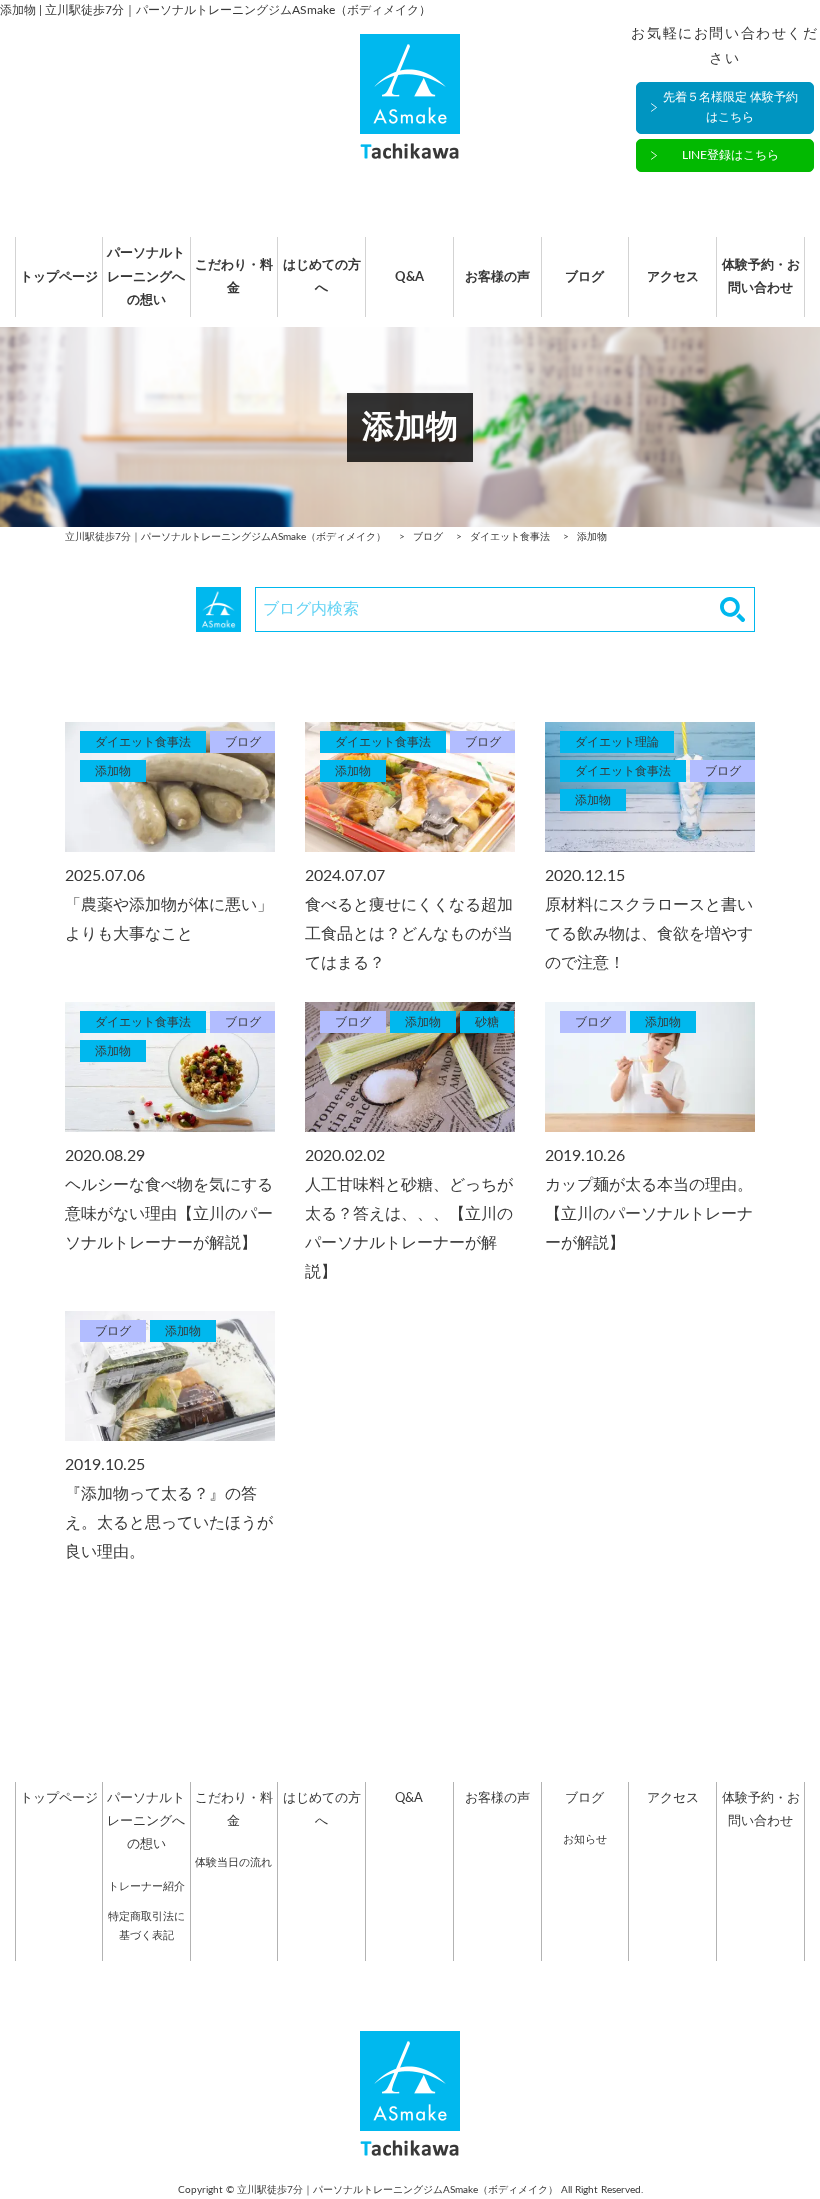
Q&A (409, 277)
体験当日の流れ (233, 1862)
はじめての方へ (322, 277)
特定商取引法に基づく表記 (146, 1926)
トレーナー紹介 (146, 1886)
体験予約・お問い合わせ (761, 277)
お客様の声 (497, 277)
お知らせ (585, 1839)
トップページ (59, 277)
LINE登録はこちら (730, 155)
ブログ (584, 277)
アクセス (673, 277)
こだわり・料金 (234, 277)
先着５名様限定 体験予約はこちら (730, 107)
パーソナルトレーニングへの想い (146, 277)
